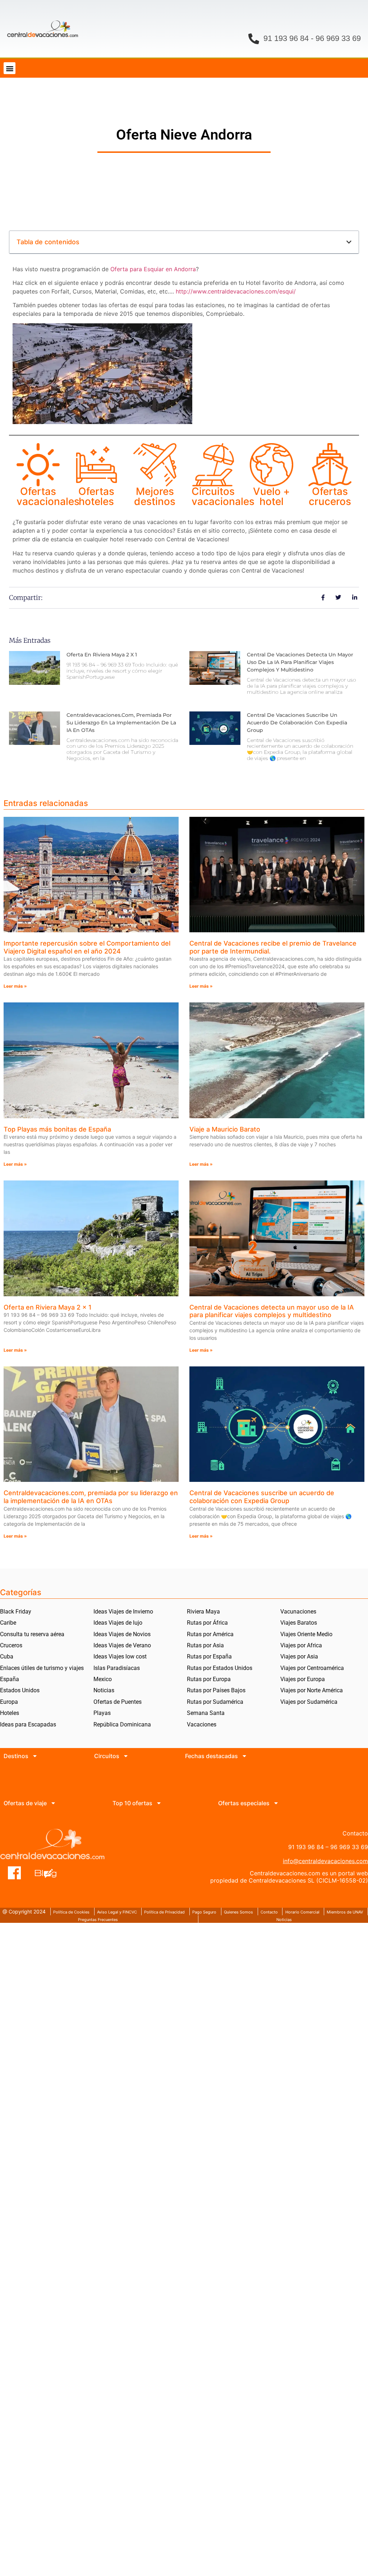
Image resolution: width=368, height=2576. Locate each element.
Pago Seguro (204, 1912)
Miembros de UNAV (345, 1912)
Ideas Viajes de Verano (122, 1645)
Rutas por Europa (209, 1679)
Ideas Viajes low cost (120, 1656)
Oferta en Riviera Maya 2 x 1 (102, 655)
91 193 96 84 (286, 38)
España (10, 1679)
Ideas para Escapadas (28, 1724)
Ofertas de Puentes (118, 1702)
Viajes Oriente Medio (306, 1634)
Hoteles (10, 1713)
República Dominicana (122, 1724)
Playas (102, 1713)
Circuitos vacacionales (223, 496)
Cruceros (11, 1645)
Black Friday (16, 1612)
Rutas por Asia (205, 1645)
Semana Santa (206, 1713)
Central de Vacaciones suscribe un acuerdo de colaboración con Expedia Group (297, 723)
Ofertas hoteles (96, 496)
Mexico (103, 1679)
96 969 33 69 (338, 38)
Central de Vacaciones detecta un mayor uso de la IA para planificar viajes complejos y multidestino (300, 662)
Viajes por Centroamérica (312, 1668)
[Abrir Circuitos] (126, 1756)
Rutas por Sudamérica (215, 1702)
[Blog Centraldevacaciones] (49, 1873)
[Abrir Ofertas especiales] (276, 1803)
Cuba (7, 1656)
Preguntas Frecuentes (98, 1920)
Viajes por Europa (303, 1679)
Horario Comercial (302, 1912)
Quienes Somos (238, 1912)
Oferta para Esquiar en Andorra (153, 269)
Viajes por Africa (301, 1645)
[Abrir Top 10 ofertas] (159, 1803)
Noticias (104, 1690)
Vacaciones (202, 1724)
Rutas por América (210, 1634)
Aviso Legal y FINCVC (117, 1912)
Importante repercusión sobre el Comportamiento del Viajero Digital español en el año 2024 (87, 947)
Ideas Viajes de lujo (118, 1623)
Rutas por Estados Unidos (220, 1668)
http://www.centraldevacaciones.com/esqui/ (236, 291)
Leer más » (15, 986)
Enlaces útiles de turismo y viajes (42, 1668)
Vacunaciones (298, 1612)
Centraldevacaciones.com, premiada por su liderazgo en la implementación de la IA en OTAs (121, 723)
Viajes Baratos (299, 1623)
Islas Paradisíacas (117, 1668)
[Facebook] (15, 1873)
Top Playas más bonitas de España (57, 1129)
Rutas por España (209, 1656)
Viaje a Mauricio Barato (225, 1129)
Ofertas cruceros (330, 496)
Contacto (269, 1912)
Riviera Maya (203, 1612)
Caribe (8, 1623)
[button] (10, 68)
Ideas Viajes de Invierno (123, 1612)
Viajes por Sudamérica (309, 1702)
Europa (9, 1702)
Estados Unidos (20, 1690)
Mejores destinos (155, 496)
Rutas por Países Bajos (216, 1690)
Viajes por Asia (299, 1656)
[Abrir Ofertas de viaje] (53, 1803)
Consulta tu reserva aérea (32, 1634)
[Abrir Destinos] (35, 1756)
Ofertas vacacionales (48, 496)
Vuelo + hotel (272, 496)
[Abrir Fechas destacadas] (244, 1756)
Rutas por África (207, 1623)
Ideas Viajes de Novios (122, 1634)
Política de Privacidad (164, 1912)
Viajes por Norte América (312, 1690)
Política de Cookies (71, 1912)
